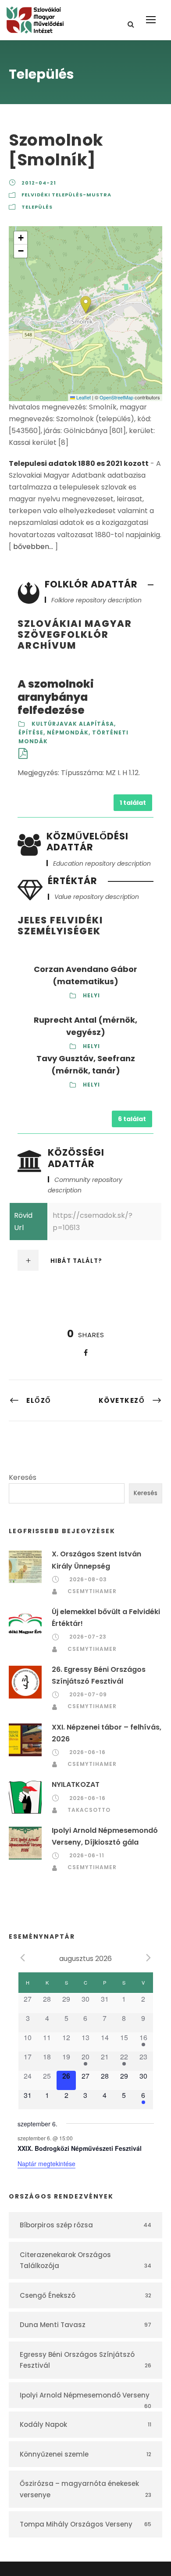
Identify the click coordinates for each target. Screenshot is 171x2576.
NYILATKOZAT (76, 1784)
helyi (91, 995)
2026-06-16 (87, 1752)
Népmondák (68, 732)
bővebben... (33, 547)
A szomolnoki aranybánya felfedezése (56, 697)
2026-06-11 (87, 1855)
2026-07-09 (88, 1694)
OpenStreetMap (116, 397)
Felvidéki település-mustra (66, 195)
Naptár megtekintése (46, 2164)
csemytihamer (92, 1591)
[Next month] (149, 1958)
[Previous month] (23, 1958)
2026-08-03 (88, 1579)
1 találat (133, 803)
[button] (86, 305)
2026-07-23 (88, 1637)
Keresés (23, 1477)
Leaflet (83, 397)
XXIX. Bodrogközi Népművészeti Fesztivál (80, 2148)
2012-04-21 (39, 183)
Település (37, 207)
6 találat (132, 1119)
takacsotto (89, 1810)
